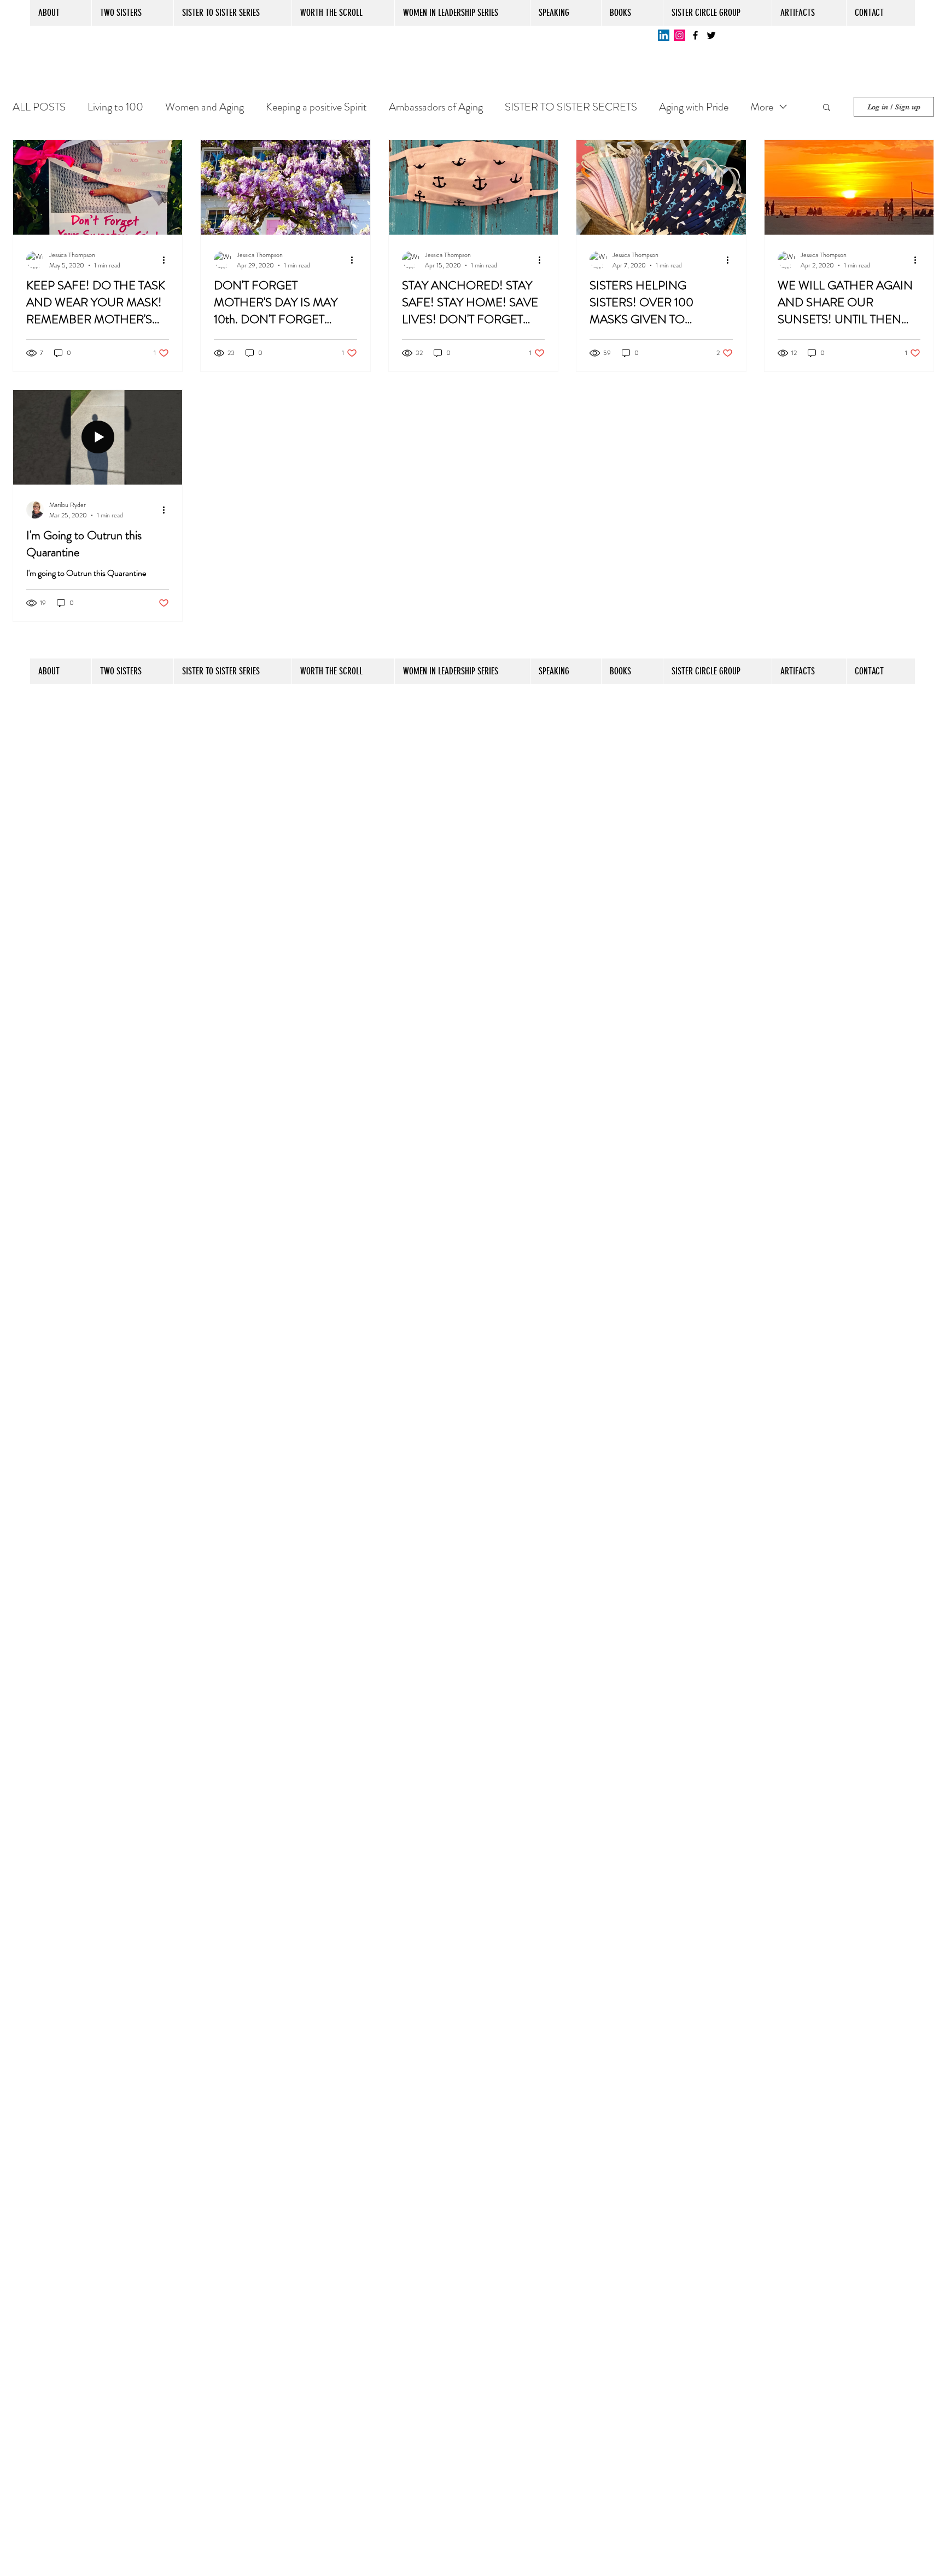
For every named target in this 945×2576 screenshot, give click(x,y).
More (762, 107)
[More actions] (167, 260)
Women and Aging (205, 107)
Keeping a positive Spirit (316, 107)
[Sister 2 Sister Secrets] (679, 35)
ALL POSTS (39, 107)
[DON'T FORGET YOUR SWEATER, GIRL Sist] (695, 35)
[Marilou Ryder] (664, 35)
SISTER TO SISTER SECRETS (571, 107)
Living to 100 (115, 107)
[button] (827, 108)
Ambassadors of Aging (436, 107)
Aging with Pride (694, 107)
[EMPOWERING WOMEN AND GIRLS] (711, 35)
